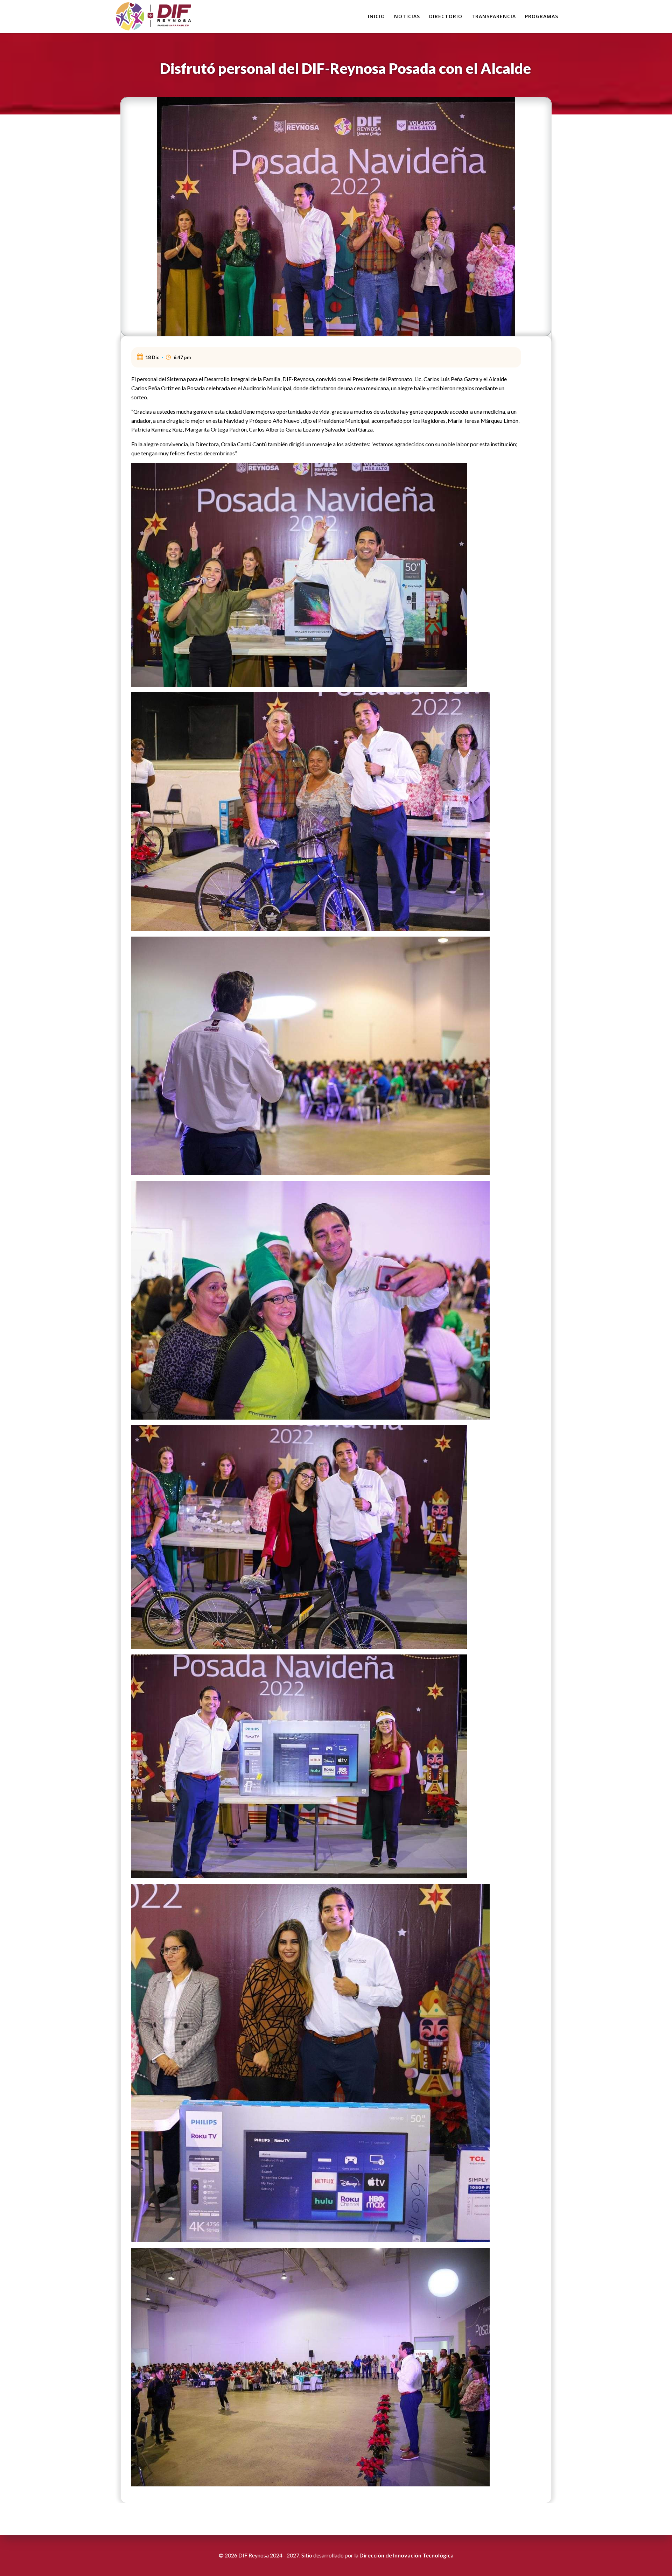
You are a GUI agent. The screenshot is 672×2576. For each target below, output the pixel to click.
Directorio (446, 16)
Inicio (376, 16)
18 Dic (152, 357)
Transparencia (494, 16)
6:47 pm (182, 357)
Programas (542, 16)
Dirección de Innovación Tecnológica (407, 2555)
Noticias (407, 16)
